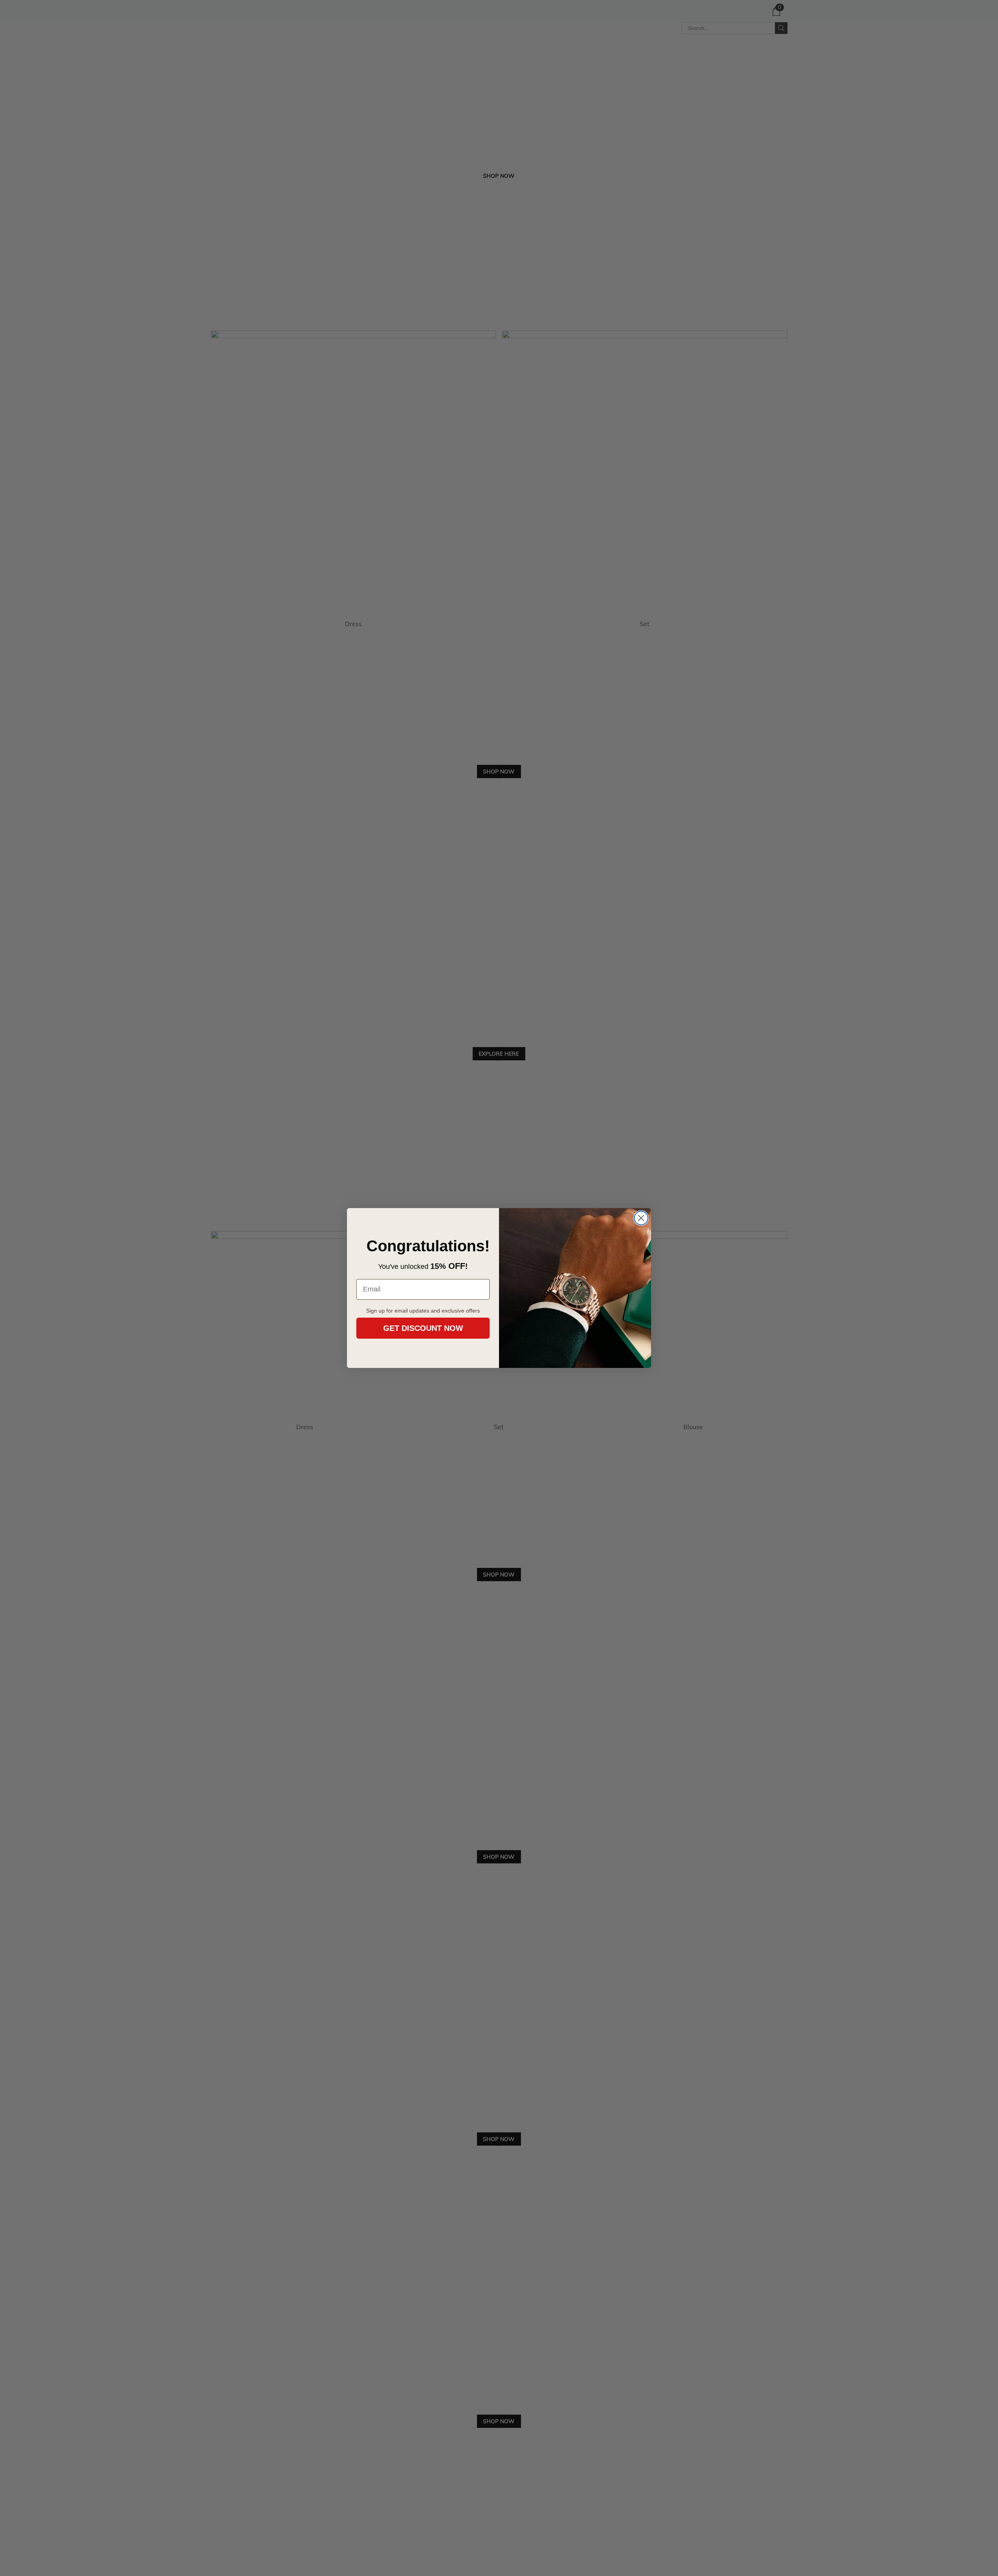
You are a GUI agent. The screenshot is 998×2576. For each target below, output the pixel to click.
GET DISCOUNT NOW (423, 1328)
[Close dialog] (641, 1218)
